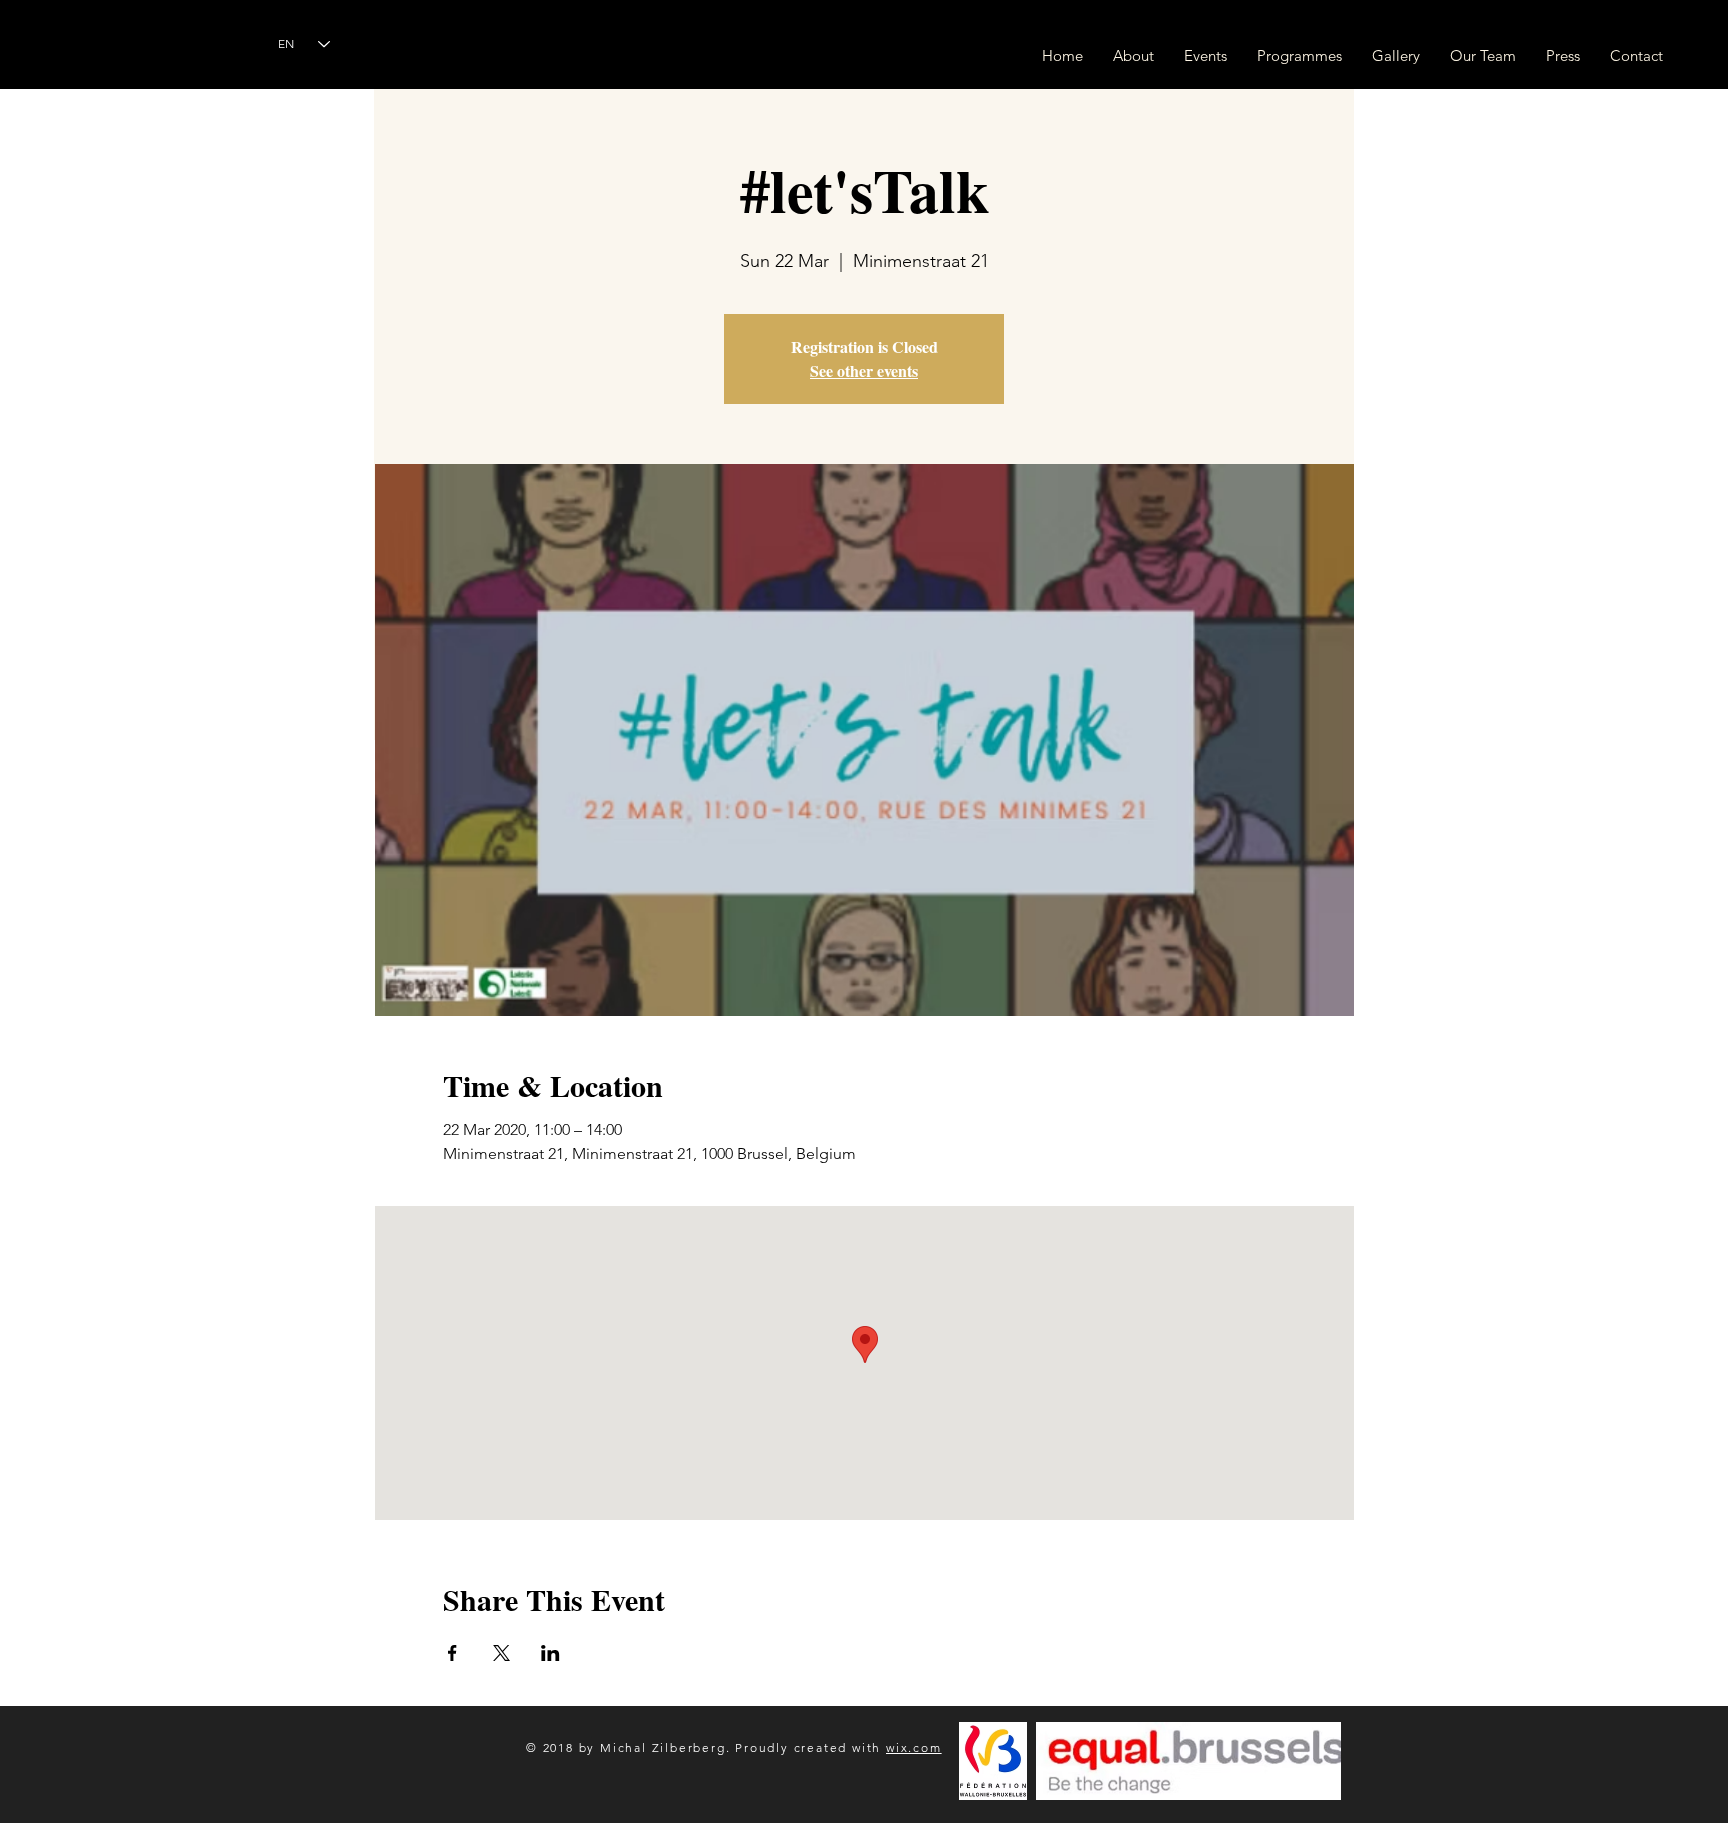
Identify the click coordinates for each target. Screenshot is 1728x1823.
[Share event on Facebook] (452, 1653)
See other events (864, 370)
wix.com (914, 1747)
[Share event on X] (501, 1653)
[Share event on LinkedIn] (550, 1653)
